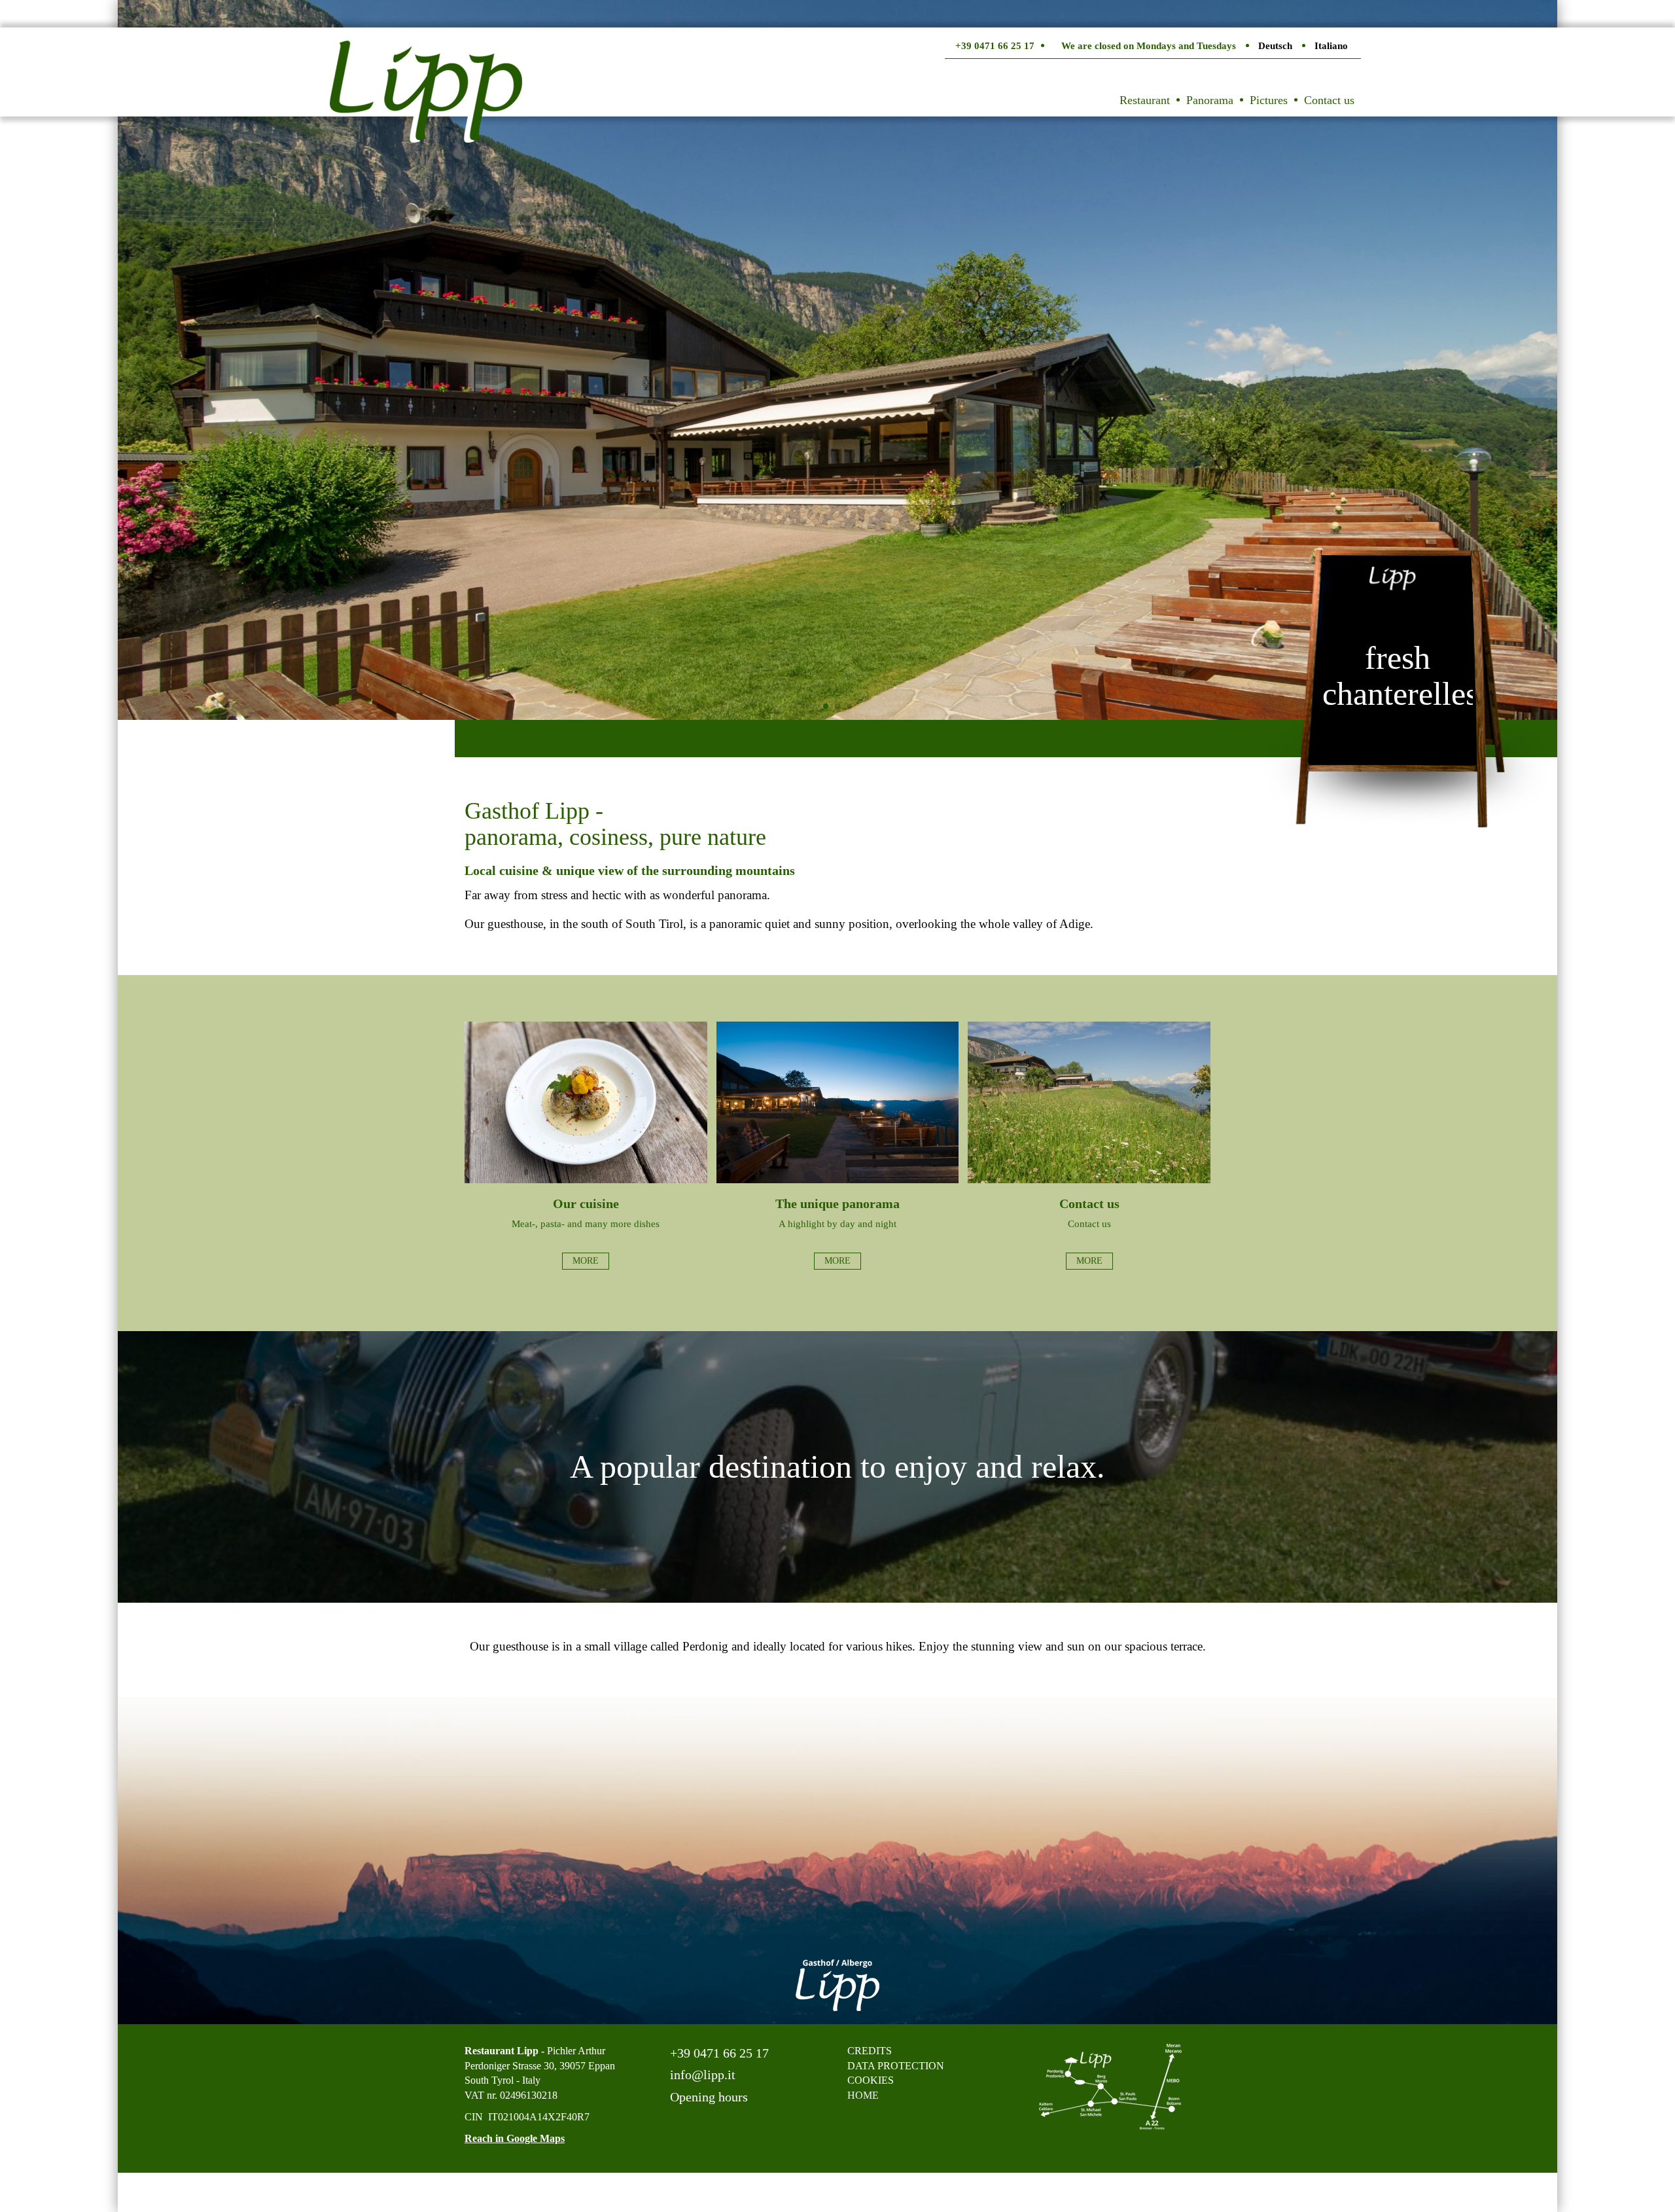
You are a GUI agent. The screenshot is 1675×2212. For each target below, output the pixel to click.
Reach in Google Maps (515, 2138)
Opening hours (707, 2097)
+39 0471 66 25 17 (718, 2053)
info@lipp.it (701, 2075)
